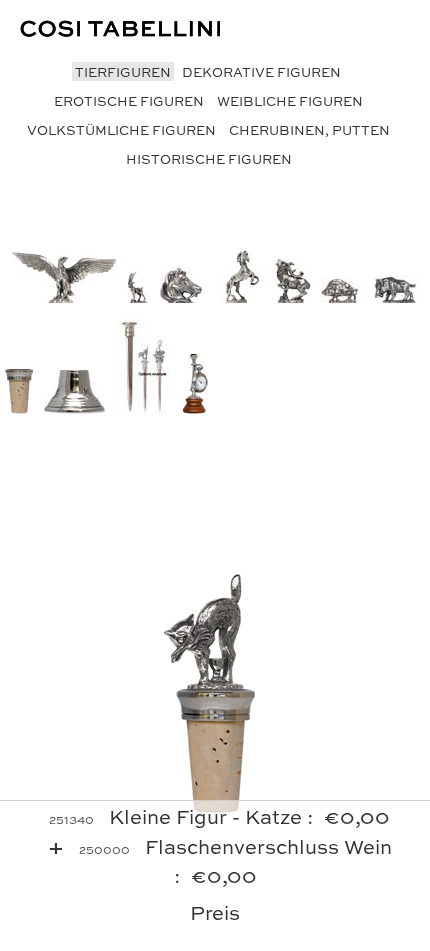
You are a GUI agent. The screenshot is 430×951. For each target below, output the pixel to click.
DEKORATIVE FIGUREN (261, 71)
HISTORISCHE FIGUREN (209, 158)
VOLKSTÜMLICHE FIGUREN (121, 129)
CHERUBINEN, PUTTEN (309, 129)
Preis (215, 911)
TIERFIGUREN (123, 71)
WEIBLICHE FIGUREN (290, 100)
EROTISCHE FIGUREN (129, 100)
